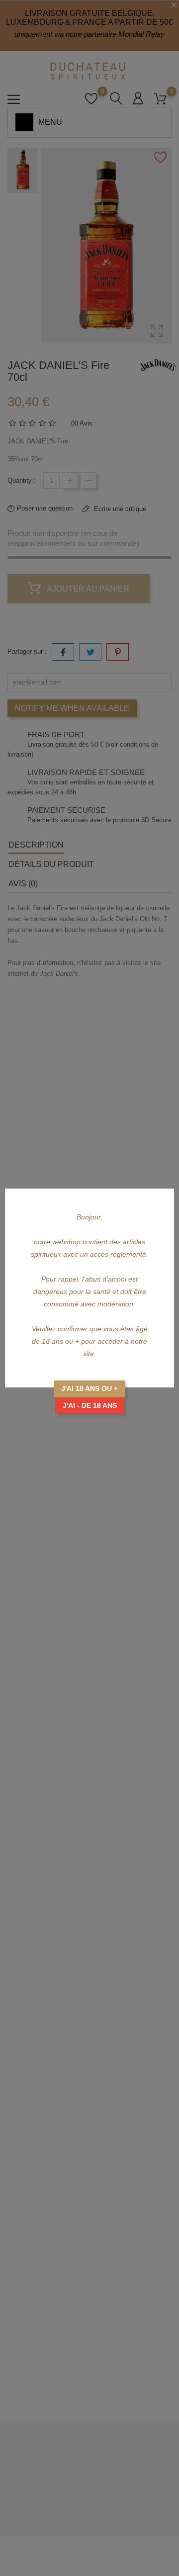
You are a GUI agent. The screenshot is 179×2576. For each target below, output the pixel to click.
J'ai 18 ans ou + (89, 1388)
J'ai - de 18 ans (90, 1405)
